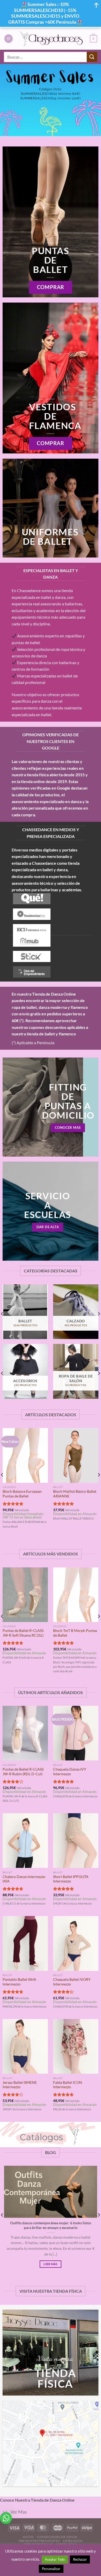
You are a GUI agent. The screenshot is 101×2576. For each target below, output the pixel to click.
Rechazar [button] (80, 2559)
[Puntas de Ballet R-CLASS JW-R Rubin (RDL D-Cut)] (25, 1733)
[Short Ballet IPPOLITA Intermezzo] (76, 1841)
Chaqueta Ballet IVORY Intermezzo (72, 1982)
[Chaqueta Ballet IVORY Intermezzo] (76, 1943)
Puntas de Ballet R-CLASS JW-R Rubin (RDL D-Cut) (23, 1772)
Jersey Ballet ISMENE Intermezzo (20, 2085)
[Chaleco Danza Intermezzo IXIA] (25, 1841)
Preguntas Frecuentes (39, 2541)
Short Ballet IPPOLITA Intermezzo (71, 1879)
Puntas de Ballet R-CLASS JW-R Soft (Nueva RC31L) (23, 1633)
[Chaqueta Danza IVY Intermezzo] (76, 1733)
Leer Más (51, 2264)
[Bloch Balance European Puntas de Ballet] (25, 1455)
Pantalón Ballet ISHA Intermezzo (19, 1982)
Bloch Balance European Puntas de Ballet (22, 1494)
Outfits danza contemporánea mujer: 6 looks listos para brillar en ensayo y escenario (51, 2225)
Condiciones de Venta (57, 2537)
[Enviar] (92, 57)
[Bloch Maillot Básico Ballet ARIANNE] (76, 1455)
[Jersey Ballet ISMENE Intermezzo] (25, 2046)
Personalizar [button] (51, 2569)
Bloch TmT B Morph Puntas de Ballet (75, 1633)
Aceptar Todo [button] (55, 2559)
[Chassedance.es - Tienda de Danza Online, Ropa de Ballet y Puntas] (51, 39)
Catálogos (73, 2541)
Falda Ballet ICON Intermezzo (68, 2085)
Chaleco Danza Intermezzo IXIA (24, 1879)
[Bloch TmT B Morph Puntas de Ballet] (76, 1595)
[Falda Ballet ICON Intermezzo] (76, 2046)
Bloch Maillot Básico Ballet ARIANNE (75, 1494)
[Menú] (9, 39)
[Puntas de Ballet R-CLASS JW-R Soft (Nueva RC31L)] (25, 1595)
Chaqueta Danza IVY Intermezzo (70, 1772)
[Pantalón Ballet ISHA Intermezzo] (25, 1943)
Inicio (28, 2537)
